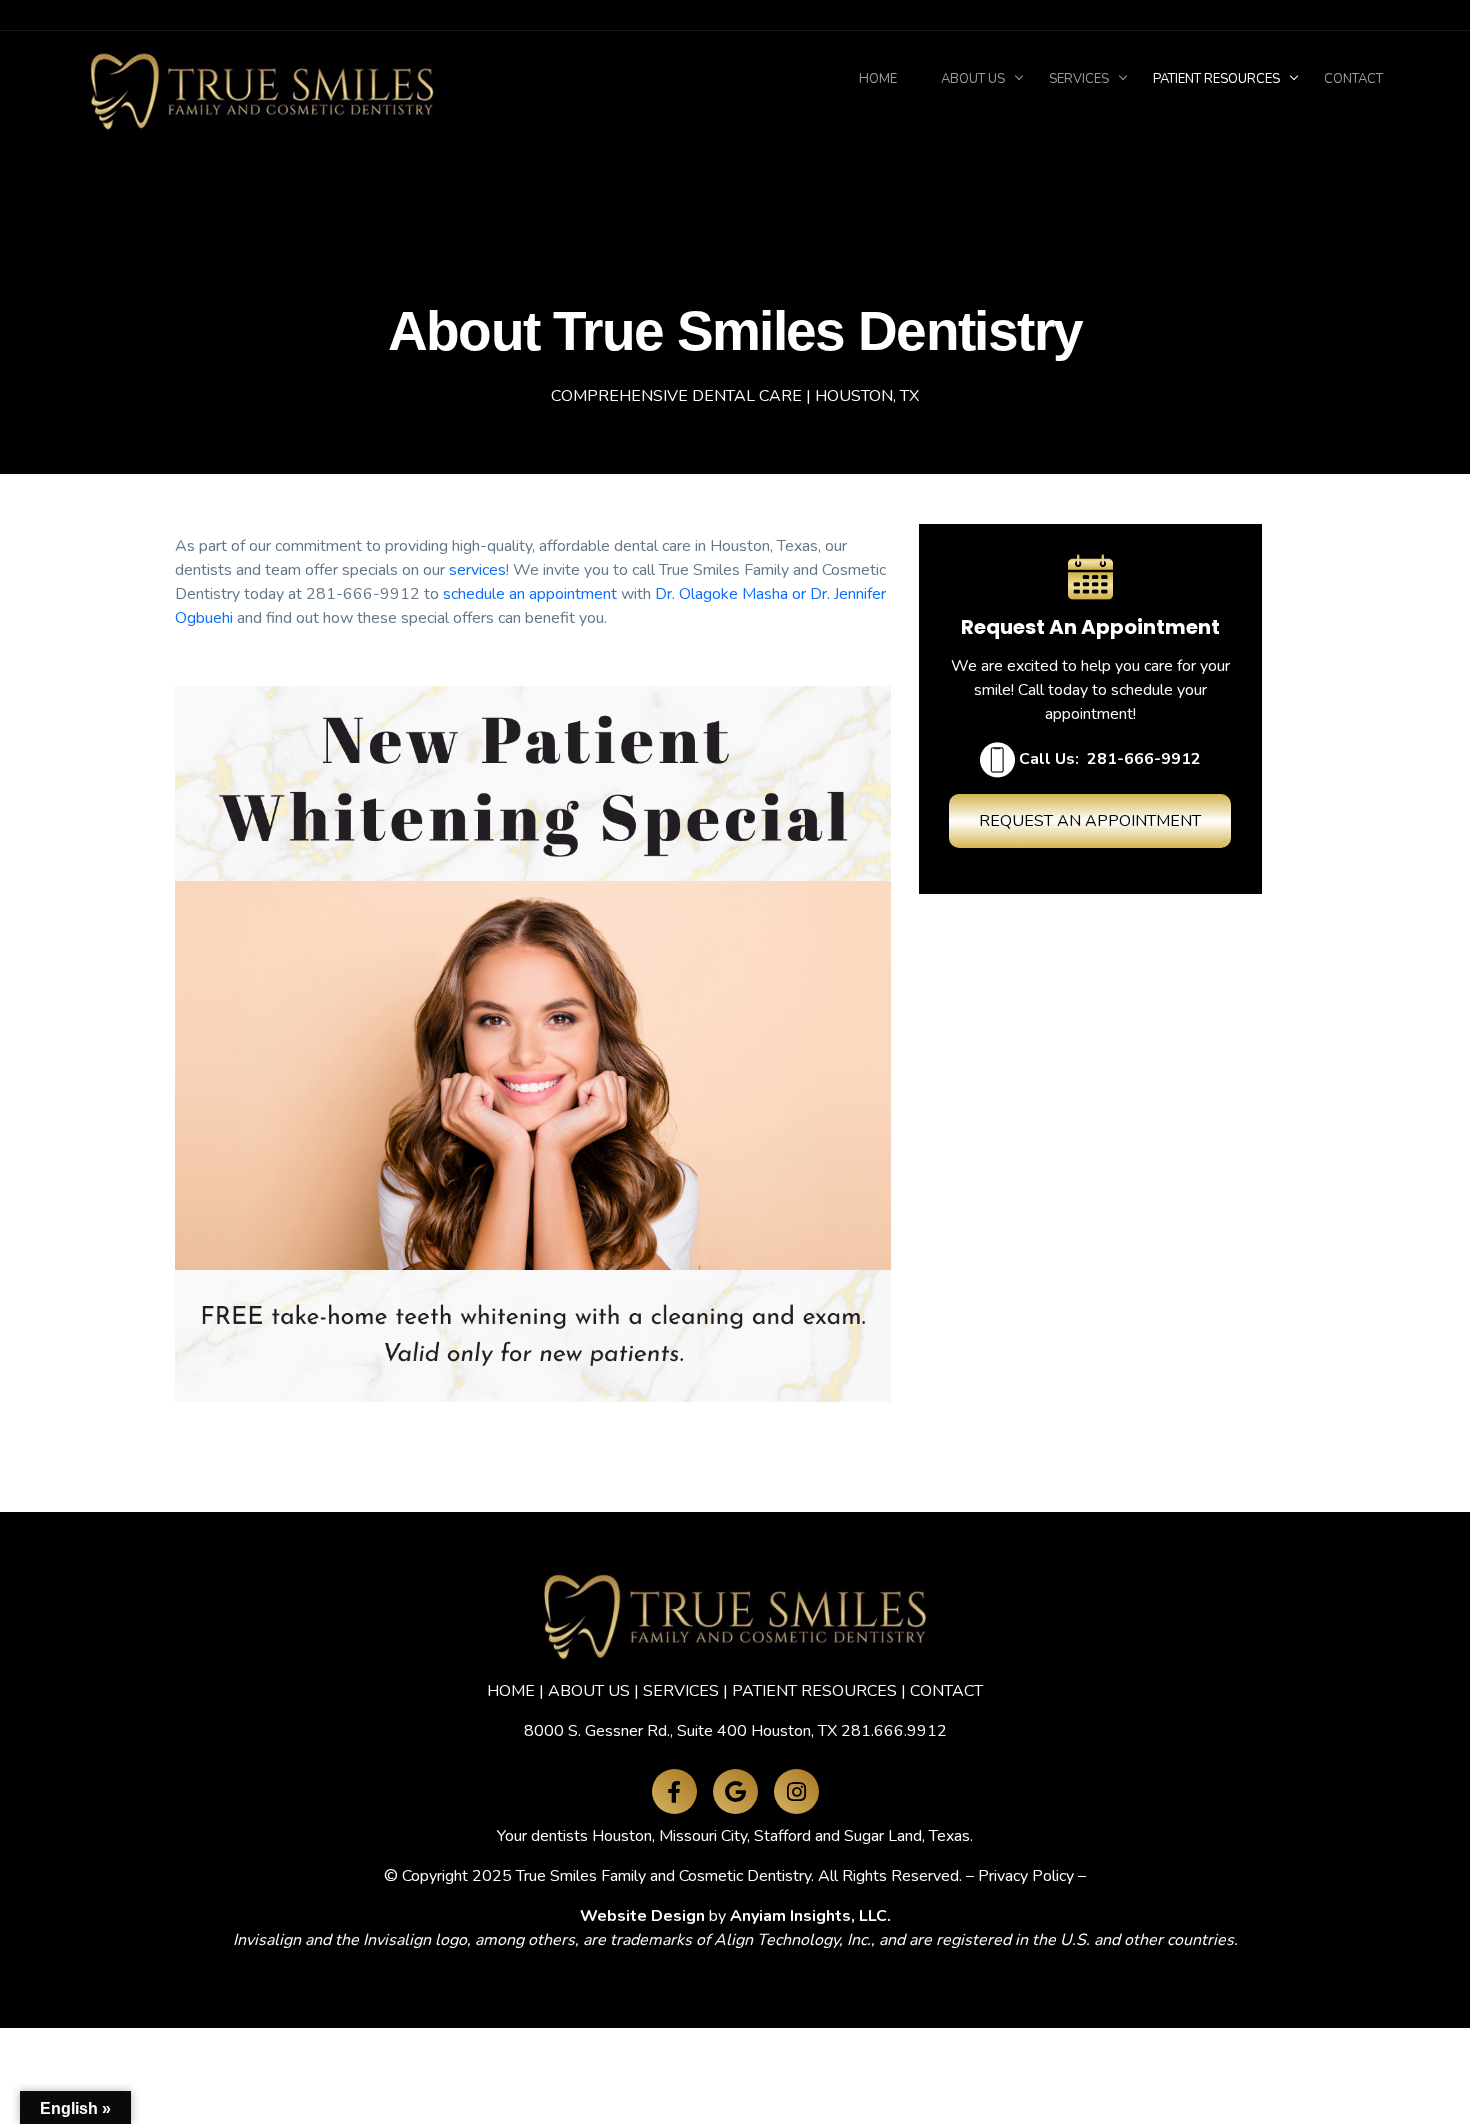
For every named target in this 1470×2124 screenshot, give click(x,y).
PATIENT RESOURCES (814, 1691)
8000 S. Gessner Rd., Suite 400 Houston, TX (680, 1731)
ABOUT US (589, 1691)
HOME (511, 1691)
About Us (973, 79)
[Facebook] (674, 1791)
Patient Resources (1216, 79)
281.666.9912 (894, 1731)
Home (878, 79)
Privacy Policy (1026, 1876)
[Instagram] (796, 1791)
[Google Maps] (735, 1791)
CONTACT (946, 1691)
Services (1079, 79)
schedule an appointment (530, 594)
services (477, 570)
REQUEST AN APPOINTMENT (1090, 821)
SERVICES (681, 1691)
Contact (1353, 79)
